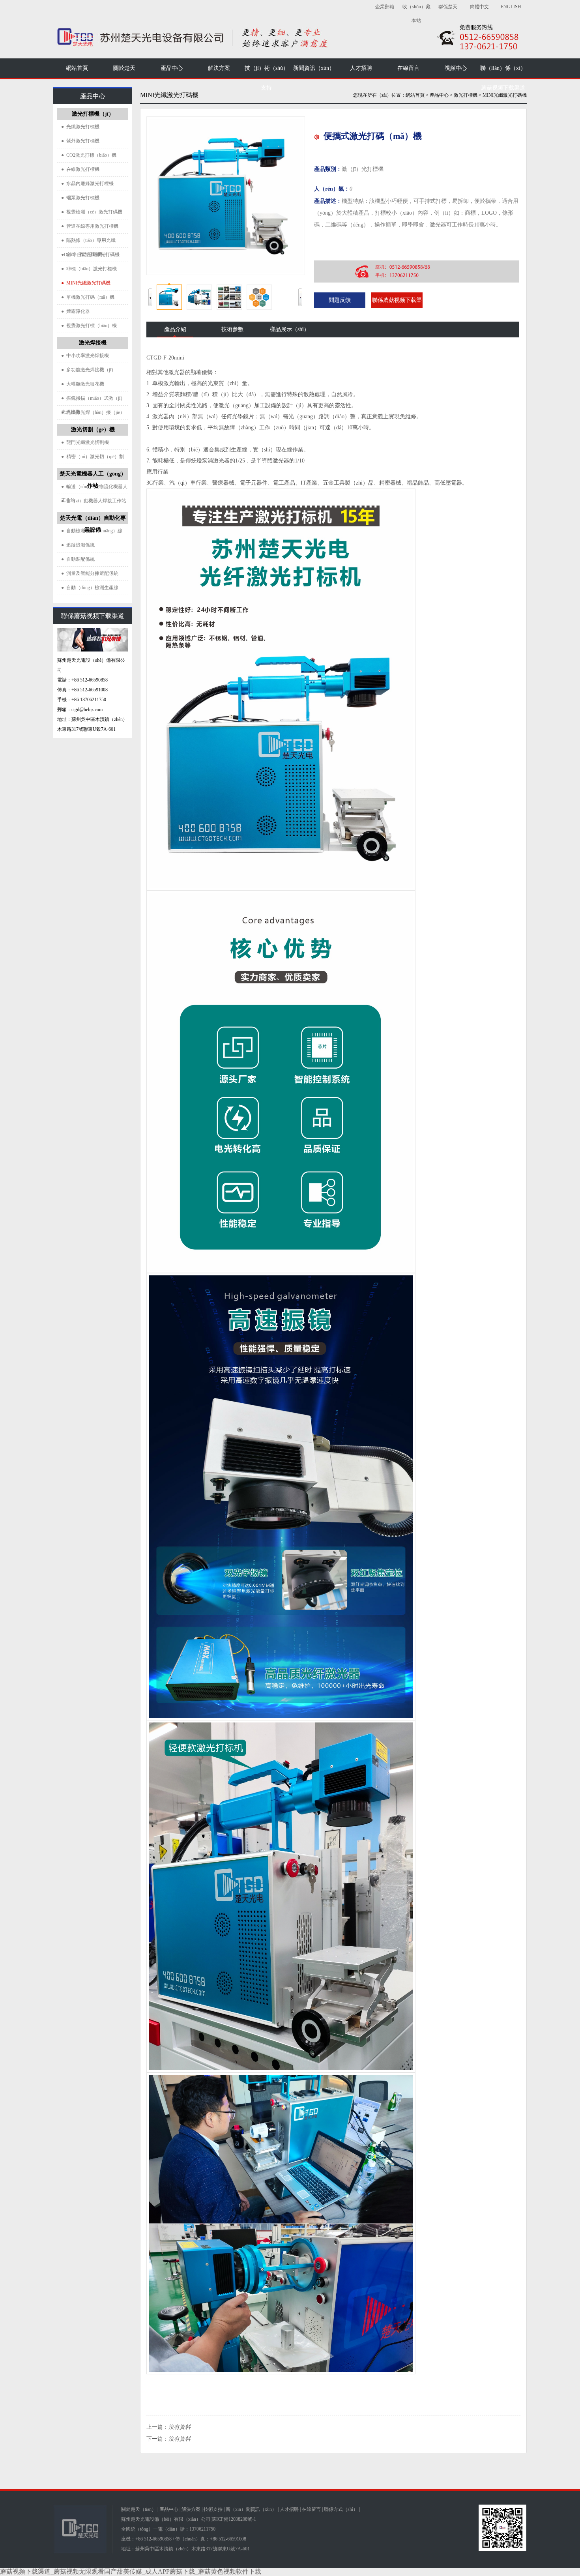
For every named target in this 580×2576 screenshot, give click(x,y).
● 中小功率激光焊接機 (85, 356)
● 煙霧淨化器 (76, 311)
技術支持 (213, 2509)
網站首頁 (77, 68)
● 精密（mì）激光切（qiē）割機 (93, 459)
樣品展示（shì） (290, 329)
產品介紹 (175, 329)
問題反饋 (340, 300)
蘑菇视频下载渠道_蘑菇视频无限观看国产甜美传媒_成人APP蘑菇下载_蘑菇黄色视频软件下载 (131, 2571)
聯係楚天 (448, 7)
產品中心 (169, 2509)
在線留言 (311, 2509)
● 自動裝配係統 (78, 559)
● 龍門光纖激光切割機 (85, 442)
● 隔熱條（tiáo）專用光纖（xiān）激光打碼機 (88, 243)
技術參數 (232, 329)
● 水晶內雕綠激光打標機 (87, 183)
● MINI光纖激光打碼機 (86, 283)
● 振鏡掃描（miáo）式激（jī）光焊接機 (93, 401)
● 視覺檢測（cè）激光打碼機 (92, 212)
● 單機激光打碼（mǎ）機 (88, 297)
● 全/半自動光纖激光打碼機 (90, 255)
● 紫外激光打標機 (80, 141)
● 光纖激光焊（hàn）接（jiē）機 (93, 415)
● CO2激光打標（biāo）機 (89, 155)
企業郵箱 (385, 7)
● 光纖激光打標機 (80, 127)
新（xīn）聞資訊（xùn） (251, 2509)
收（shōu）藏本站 (416, 14)
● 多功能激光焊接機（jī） (89, 370)
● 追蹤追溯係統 (78, 545)
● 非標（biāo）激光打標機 (89, 269)
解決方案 (191, 2509)
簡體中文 (479, 7)
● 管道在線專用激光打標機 (90, 226)
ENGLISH (511, 7)
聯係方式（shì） (341, 2509)
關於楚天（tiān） (139, 2509)
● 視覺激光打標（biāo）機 (89, 326)
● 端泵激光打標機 (80, 198)
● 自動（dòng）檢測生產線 (90, 588)
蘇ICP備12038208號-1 (234, 2519)
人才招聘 (289, 2509)
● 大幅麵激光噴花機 (83, 384)
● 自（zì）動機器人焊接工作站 (94, 501)
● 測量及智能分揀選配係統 (90, 573)
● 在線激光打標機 (80, 169)
